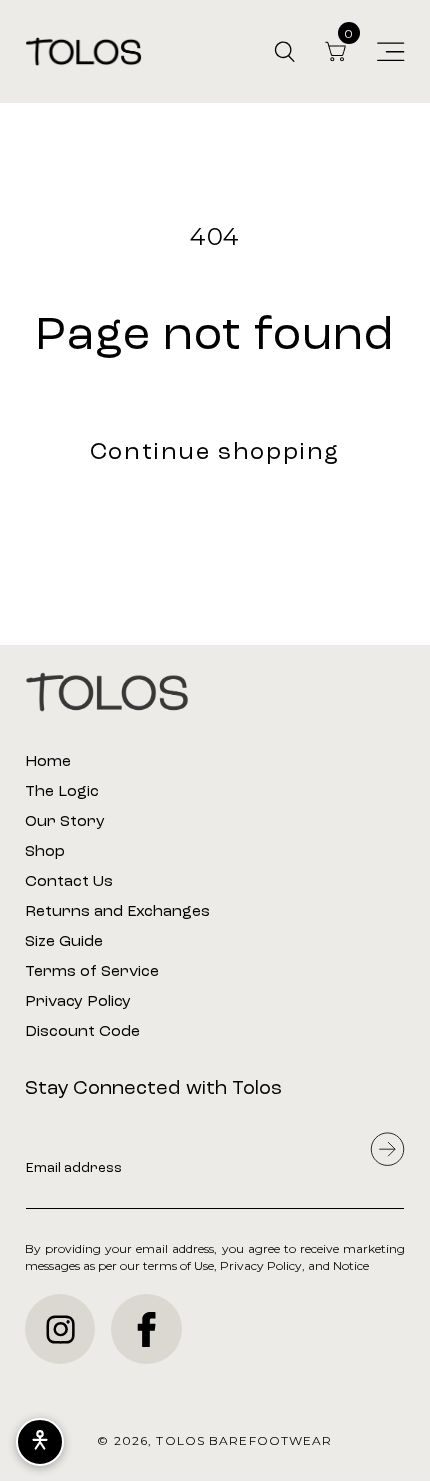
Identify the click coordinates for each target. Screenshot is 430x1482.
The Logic (62, 792)
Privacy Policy (78, 1002)
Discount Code (82, 1032)
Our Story (65, 822)
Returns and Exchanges (117, 912)
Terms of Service (92, 972)
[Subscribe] (387, 1149)
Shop (45, 852)
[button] (284, 51)
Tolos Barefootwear (244, 1440)
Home (48, 762)
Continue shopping (215, 453)
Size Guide (64, 942)
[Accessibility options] (40, 1442)
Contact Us (69, 882)
